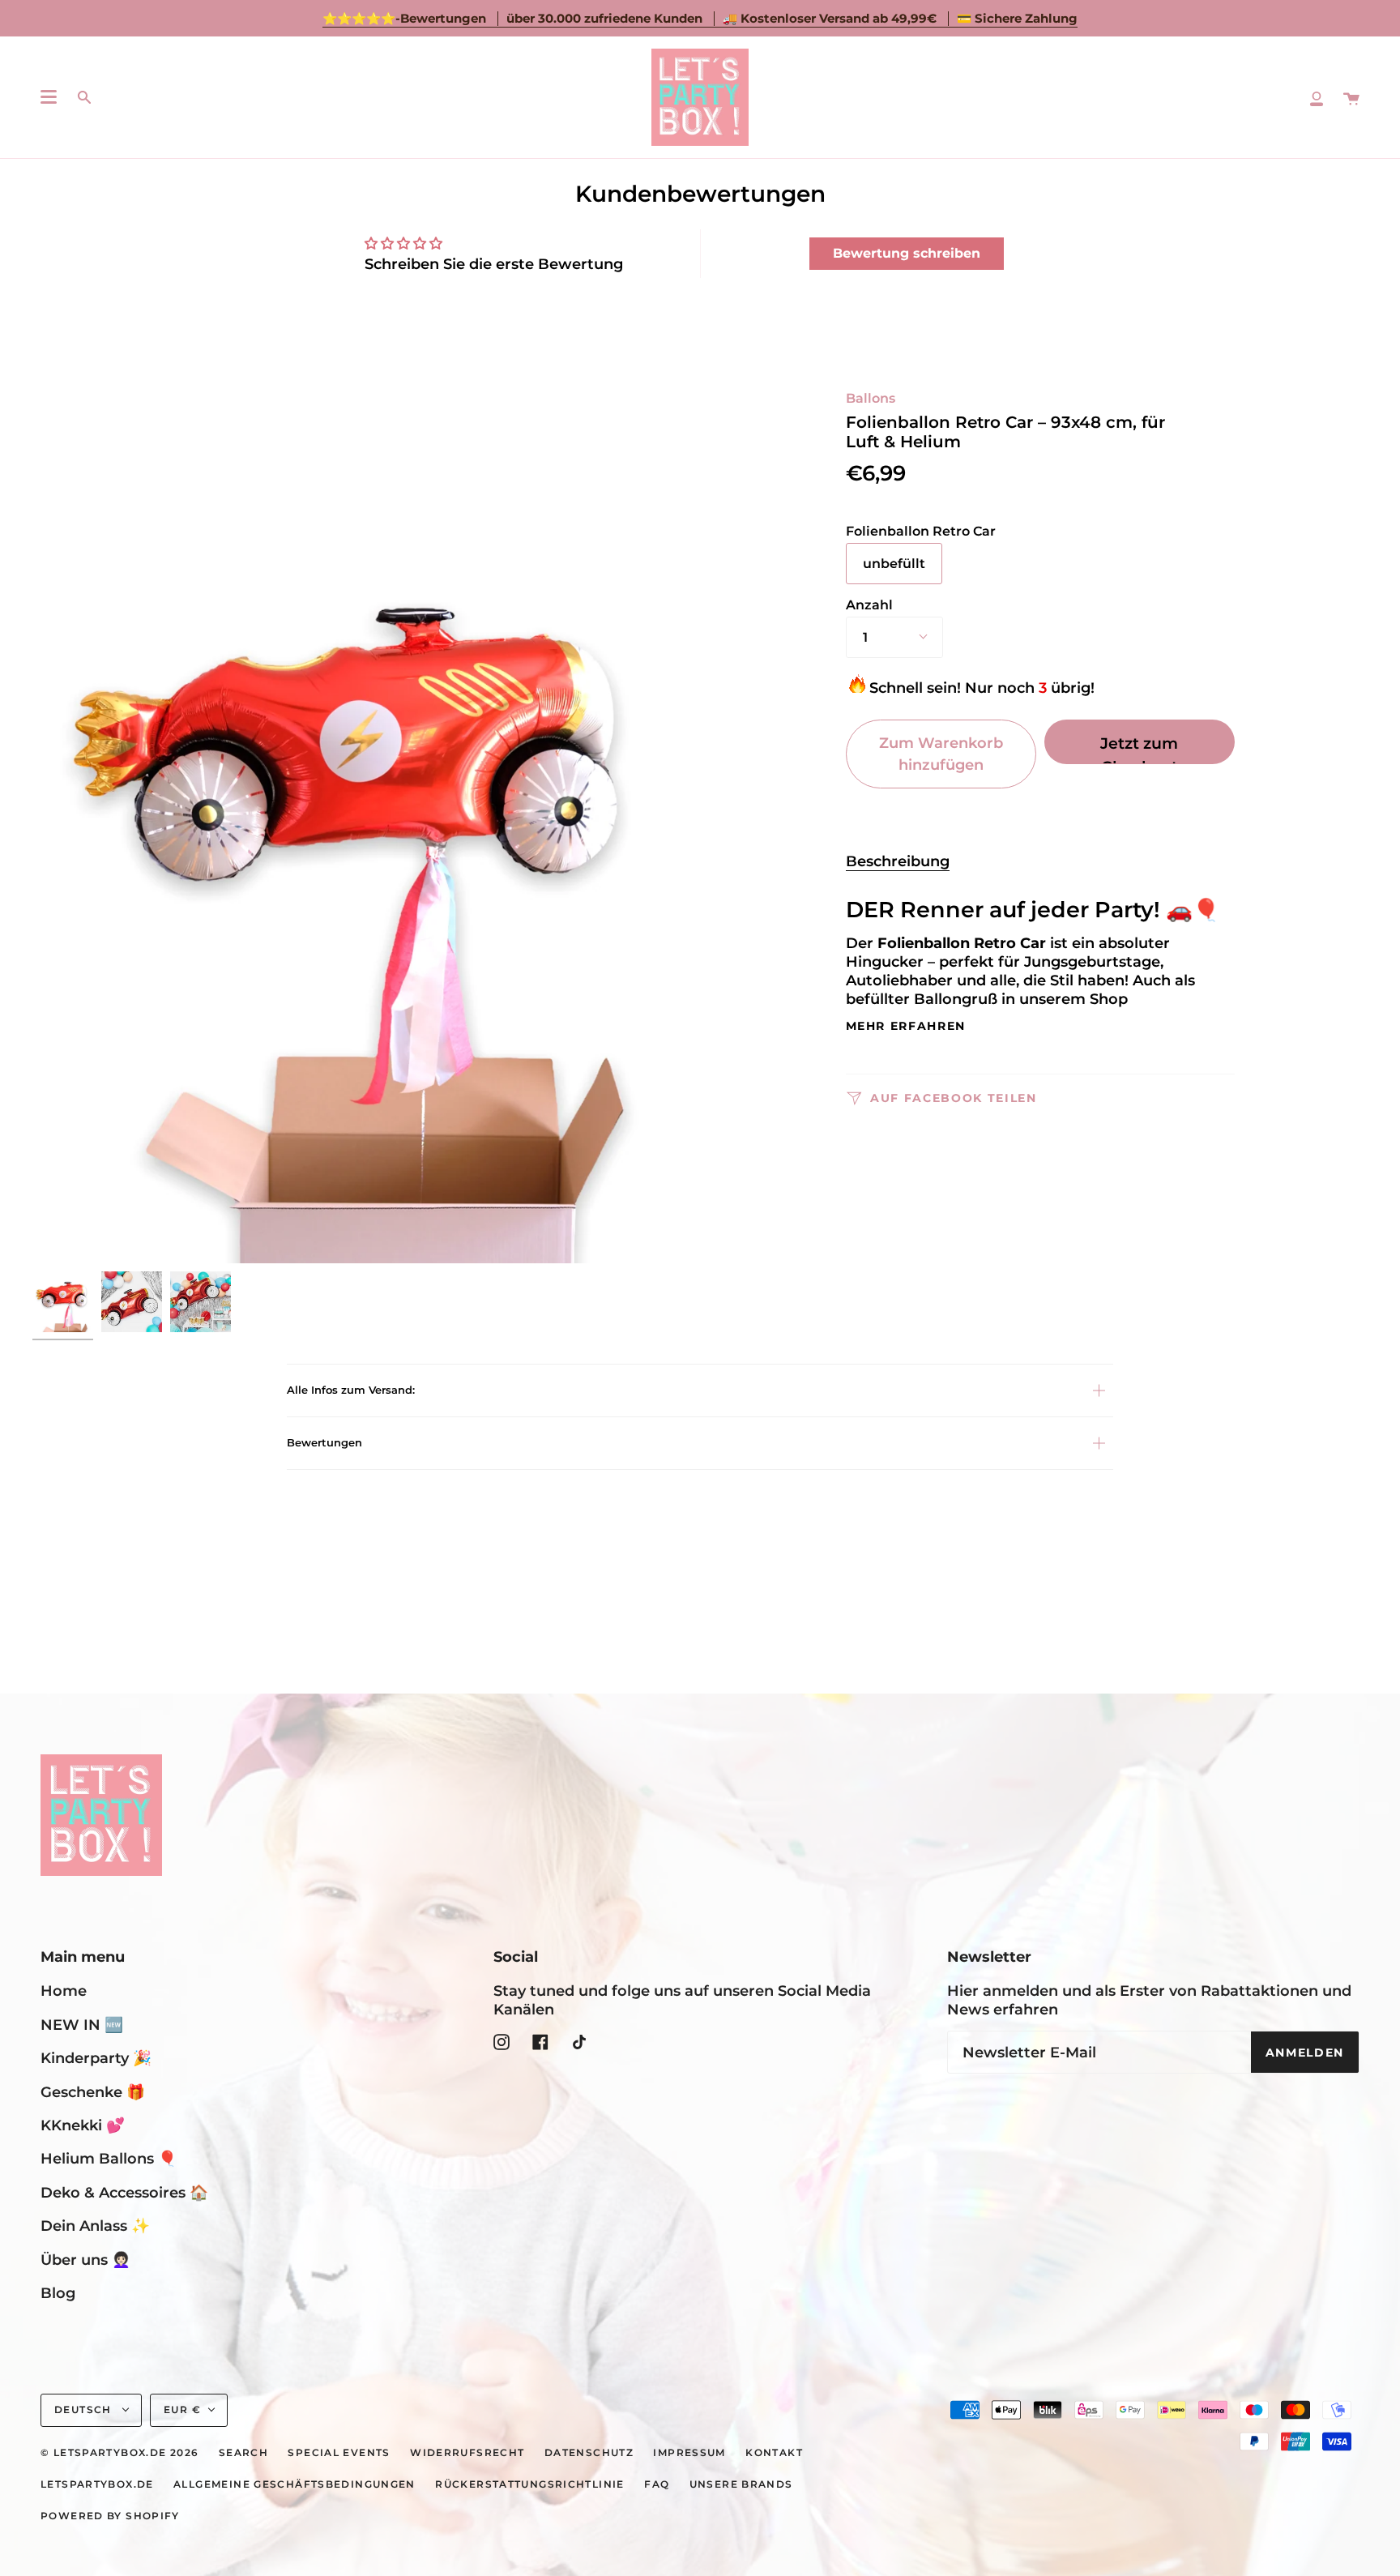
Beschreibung (898, 861)
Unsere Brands (741, 2484)
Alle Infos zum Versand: (351, 1390)
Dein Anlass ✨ (95, 2226)
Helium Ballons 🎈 (109, 2158)
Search (243, 2453)
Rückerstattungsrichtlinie (530, 2484)
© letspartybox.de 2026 (120, 2453)
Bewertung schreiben (907, 253)
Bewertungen (324, 1442)
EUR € (182, 2410)
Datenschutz (589, 2453)
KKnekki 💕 (83, 2125)
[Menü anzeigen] (49, 97)
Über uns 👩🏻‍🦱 (85, 2260)
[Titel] (1317, 97)
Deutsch (85, 2410)
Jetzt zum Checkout (1139, 749)
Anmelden (1305, 2053)
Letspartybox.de (97, 2484)
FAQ (657, 2484)
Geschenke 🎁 (93, 2092)
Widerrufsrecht (467, 2453)
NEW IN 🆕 (82, 2025)
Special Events (339, 2453)
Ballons (871, 398)
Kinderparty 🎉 (96, 2058)
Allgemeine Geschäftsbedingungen (295, 2484)
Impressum (689, 2453)
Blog (58, 2293)
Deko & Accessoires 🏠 (124, 2192)
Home (64, 1991)
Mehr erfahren (906, 1027)
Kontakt (774, 2453)
